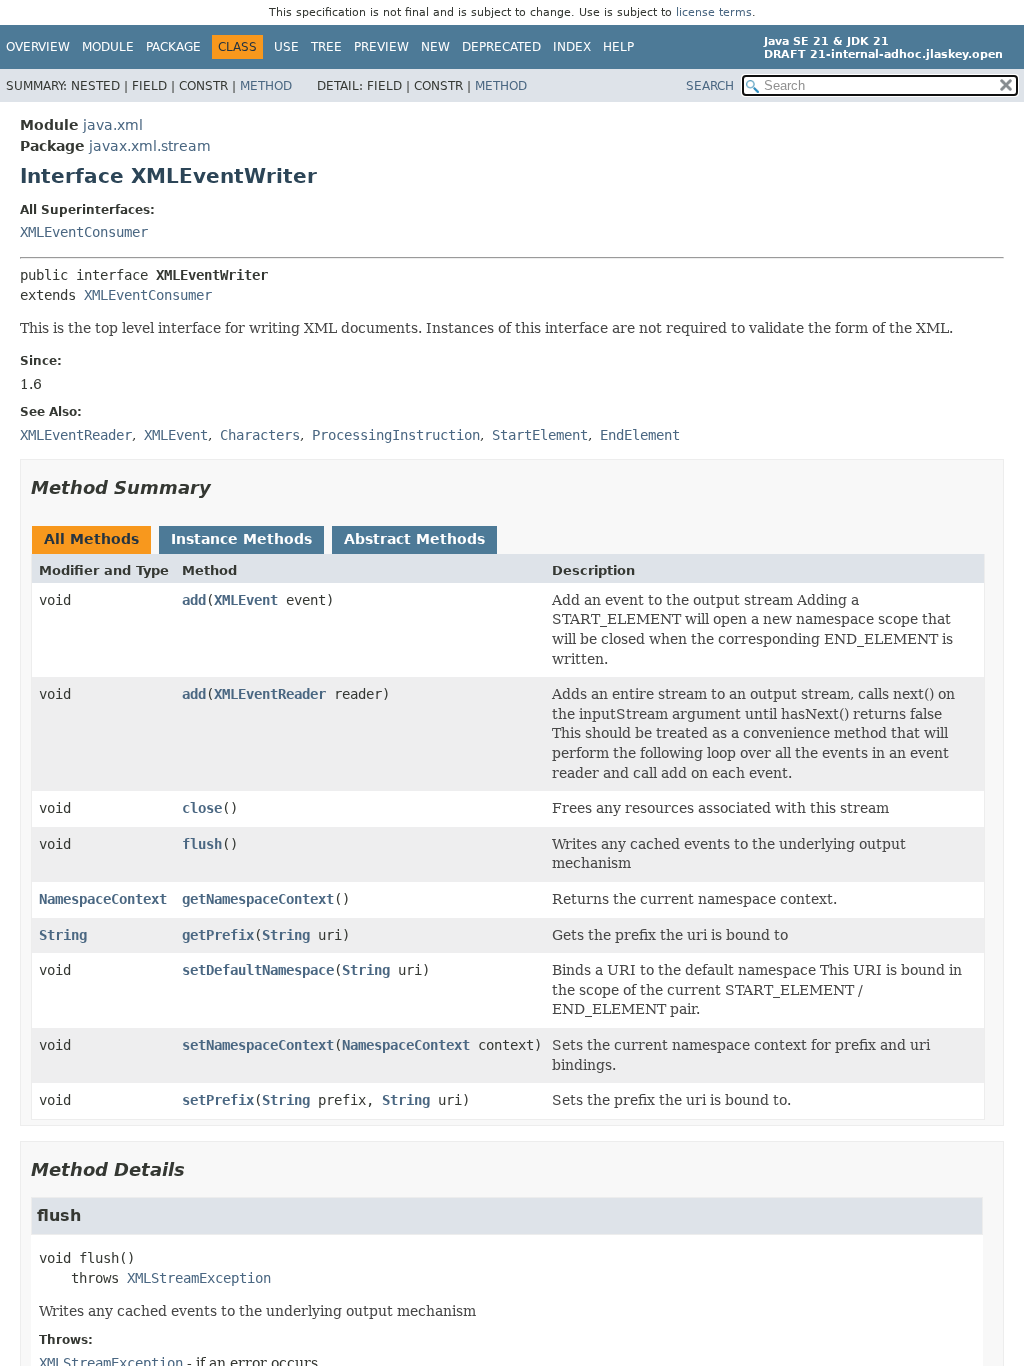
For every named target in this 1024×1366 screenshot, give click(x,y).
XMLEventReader (270, 694)
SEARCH (710, 86)
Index (572, 47)
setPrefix (218, 1100)
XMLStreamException (199, 1278)
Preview (381, 47)
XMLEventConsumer (84, 232)
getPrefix (218, 935)
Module (108, 47)
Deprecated (501, 47)
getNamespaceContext (258, 899)
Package (173, 47)
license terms (714, 12)
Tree (326, 47)
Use (286, 47)
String (63, 935)
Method (266, 86)
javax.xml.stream (150, 146)
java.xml (113, 125)
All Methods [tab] (91, 539)
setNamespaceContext (258, 1045)
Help (618, 47)
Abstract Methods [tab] (414, 539)
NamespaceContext (103, 899)
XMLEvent (246, 600)
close (202, 808)
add (194, 600)
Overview (38, 47)
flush (202, 844)
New (435, 47)
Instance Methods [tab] (241, 539)
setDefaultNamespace (258, 970)
